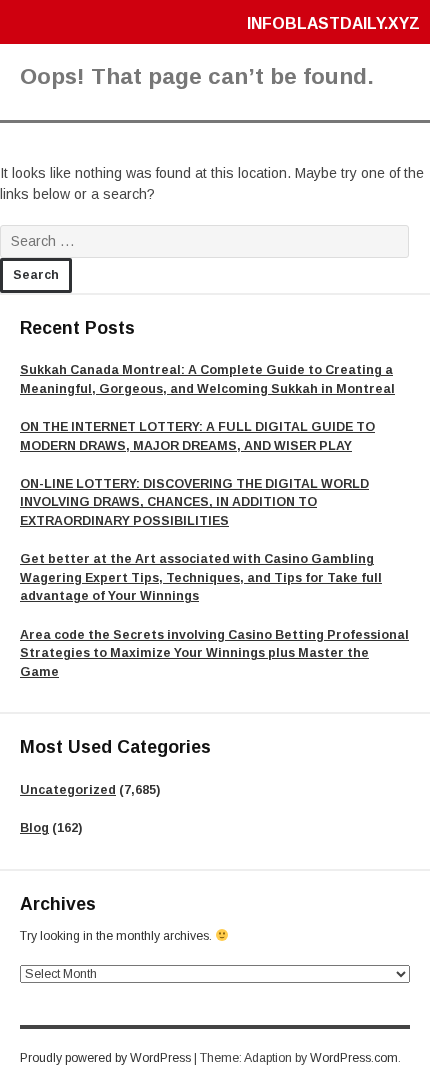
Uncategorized (68, 790)
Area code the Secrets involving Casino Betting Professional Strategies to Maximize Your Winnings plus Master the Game (214, 653)
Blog (34, 828)
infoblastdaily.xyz (333, 23)
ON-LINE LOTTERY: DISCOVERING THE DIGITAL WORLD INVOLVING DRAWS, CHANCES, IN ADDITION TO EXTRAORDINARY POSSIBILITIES (194, 502)
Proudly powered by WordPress (105, 1058)
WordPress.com (354, 1058)
